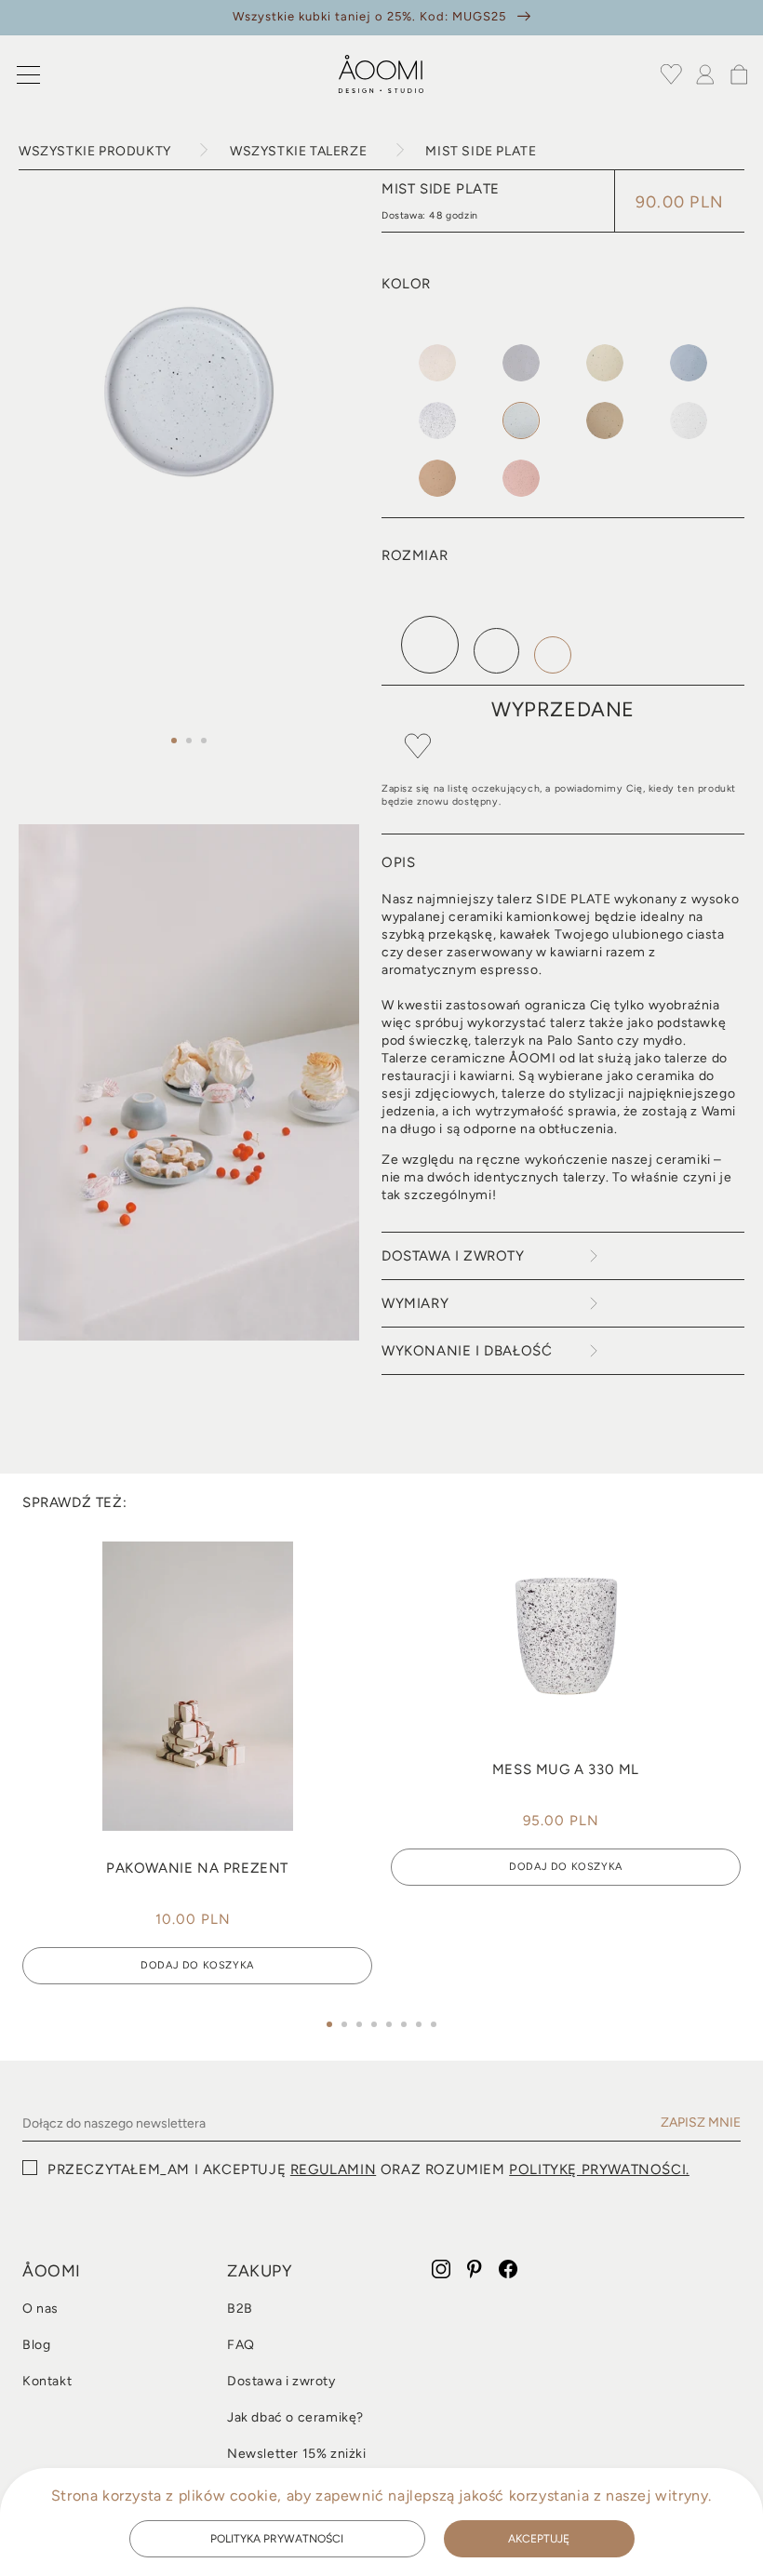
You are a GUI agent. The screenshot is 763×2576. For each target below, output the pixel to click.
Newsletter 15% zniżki (297, 2454)
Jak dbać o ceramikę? (295, 2418)
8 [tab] (434, 2024)
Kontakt (47, 2382)
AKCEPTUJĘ (539, 2539)
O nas (40, 2309)
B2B (240, 2309)
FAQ (241, 2345)
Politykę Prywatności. (599, 2169)
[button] (28, 74)
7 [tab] (419, 2024)
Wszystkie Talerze (298, 151)
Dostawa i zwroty (281, 2382)
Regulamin (333, 2169)
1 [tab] (174, 741)
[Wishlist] (672, 74)
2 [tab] (189, 741)
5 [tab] (389, 2024)
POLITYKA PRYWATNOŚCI (277, 2539)
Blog (36, 2345)
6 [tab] (404, 2024)
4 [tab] (374, 2024)
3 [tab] (204, 741)
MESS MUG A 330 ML (566, 1769)
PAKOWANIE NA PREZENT (197, 1868)
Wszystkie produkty (95, 151)
